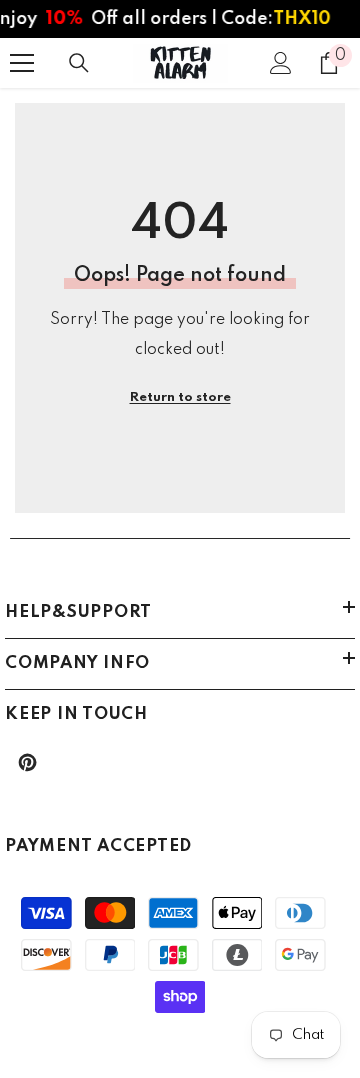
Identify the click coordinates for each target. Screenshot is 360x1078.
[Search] (79, 63)
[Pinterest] (27, 762)
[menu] (22, 63)
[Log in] (281, 63)
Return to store (180, 397)
